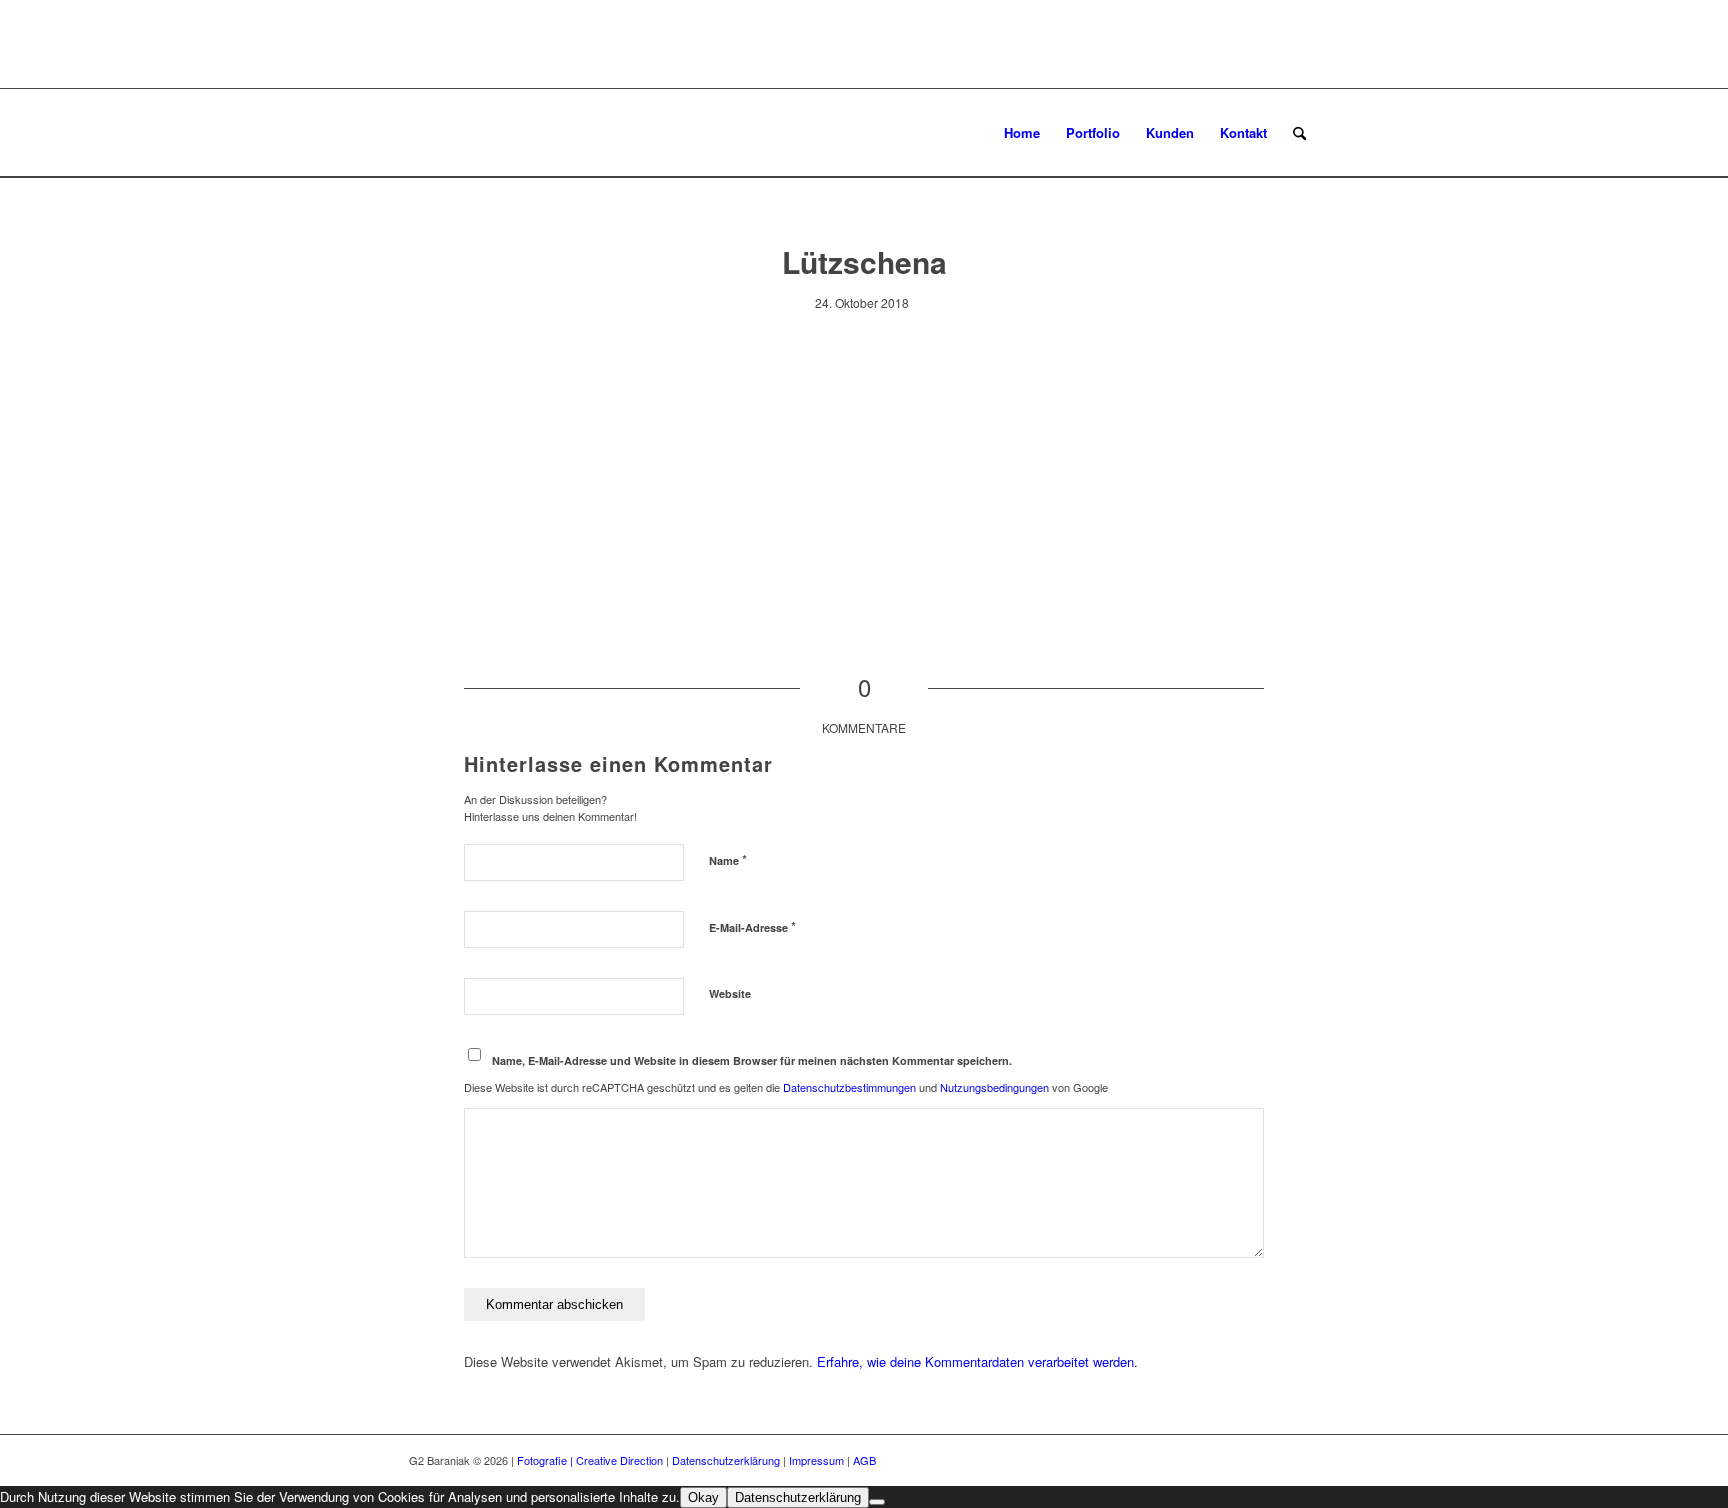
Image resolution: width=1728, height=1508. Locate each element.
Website (730, 993)
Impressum (816, 1460)
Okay (703, 1497)
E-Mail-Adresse (752, 926)
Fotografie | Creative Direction (590, 1460)
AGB (864, 1460)
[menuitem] (1022, 133)
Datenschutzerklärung (726, 1460)
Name (728, 859)
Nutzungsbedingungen (994, 1087)
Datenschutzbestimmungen (849, 1087)
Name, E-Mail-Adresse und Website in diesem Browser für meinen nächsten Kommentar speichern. (752, 1060)
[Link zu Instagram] (1304, 1460)
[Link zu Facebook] (1274, 1460)
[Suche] (1299, 133)
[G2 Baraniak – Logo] (505, 133)
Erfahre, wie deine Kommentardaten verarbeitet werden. (977, 1361)
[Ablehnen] (877, 1502)
